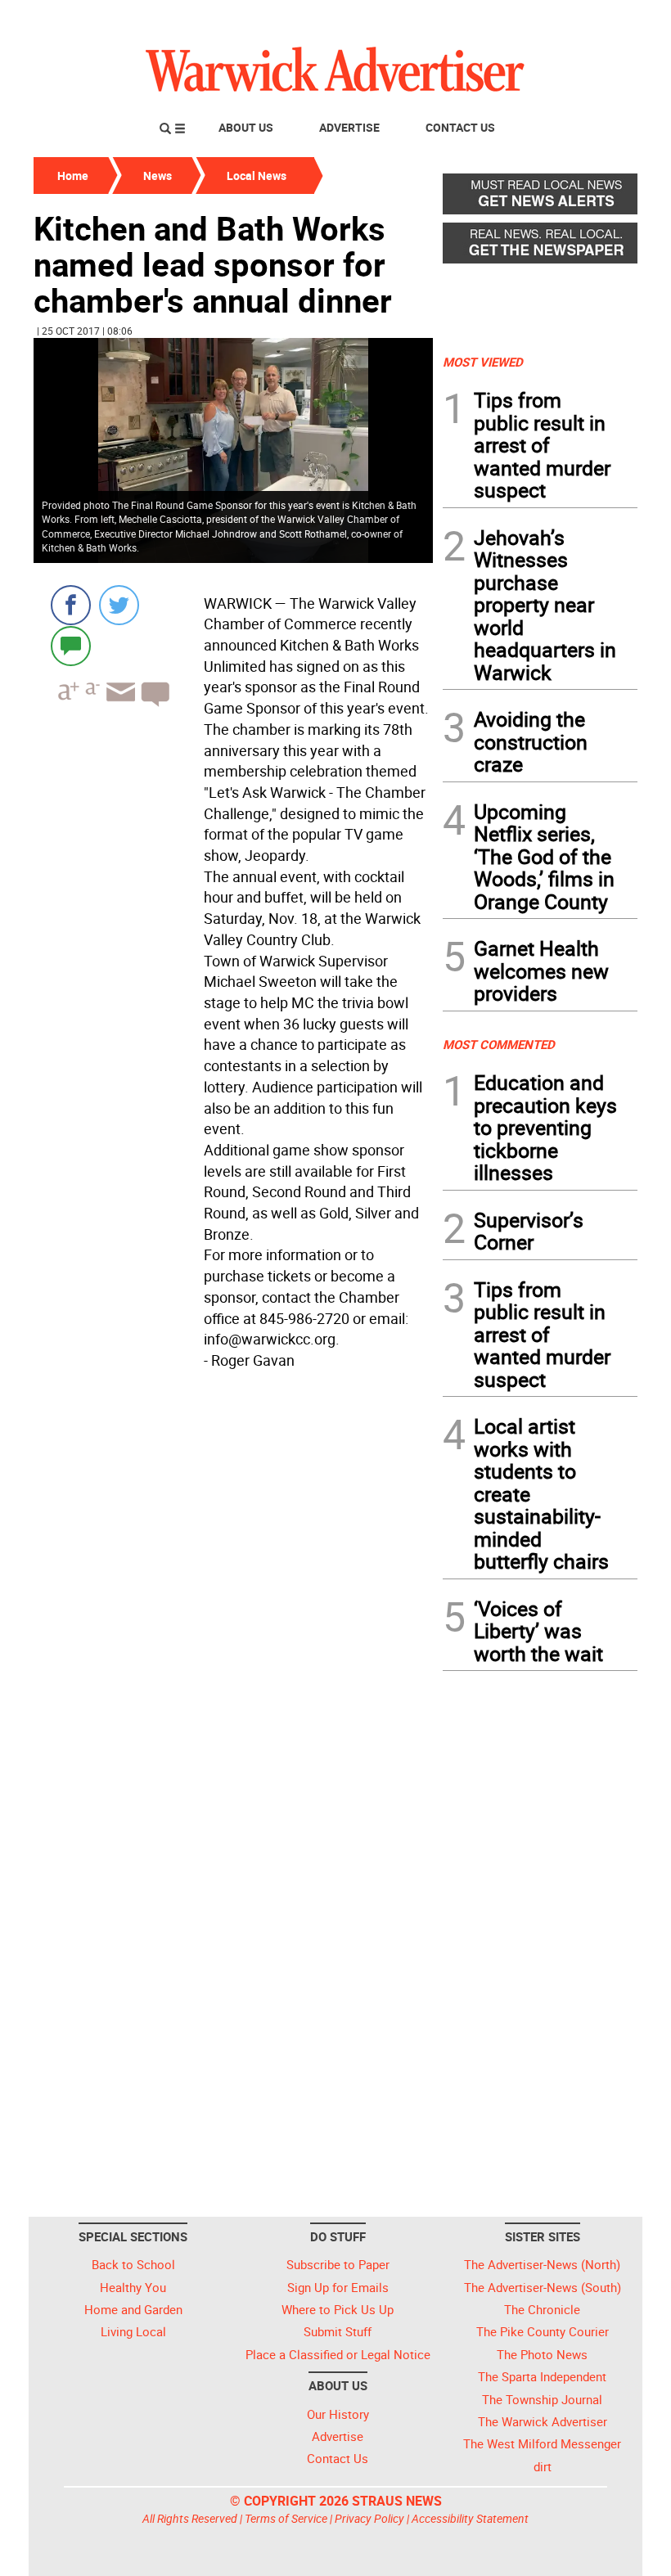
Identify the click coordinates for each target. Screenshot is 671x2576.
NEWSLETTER (506, 19)
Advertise (349, 127)
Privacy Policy (369, 2518)
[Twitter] (119, 605)
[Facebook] (71, 605)
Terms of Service (286, 2518)
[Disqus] (233, 1584)
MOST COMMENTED (499, 1044)
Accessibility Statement (470, 2518)
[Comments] (71, 645)
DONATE (598, 19)
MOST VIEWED (483, 362)
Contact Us (460, 127)
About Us (246, 127)
